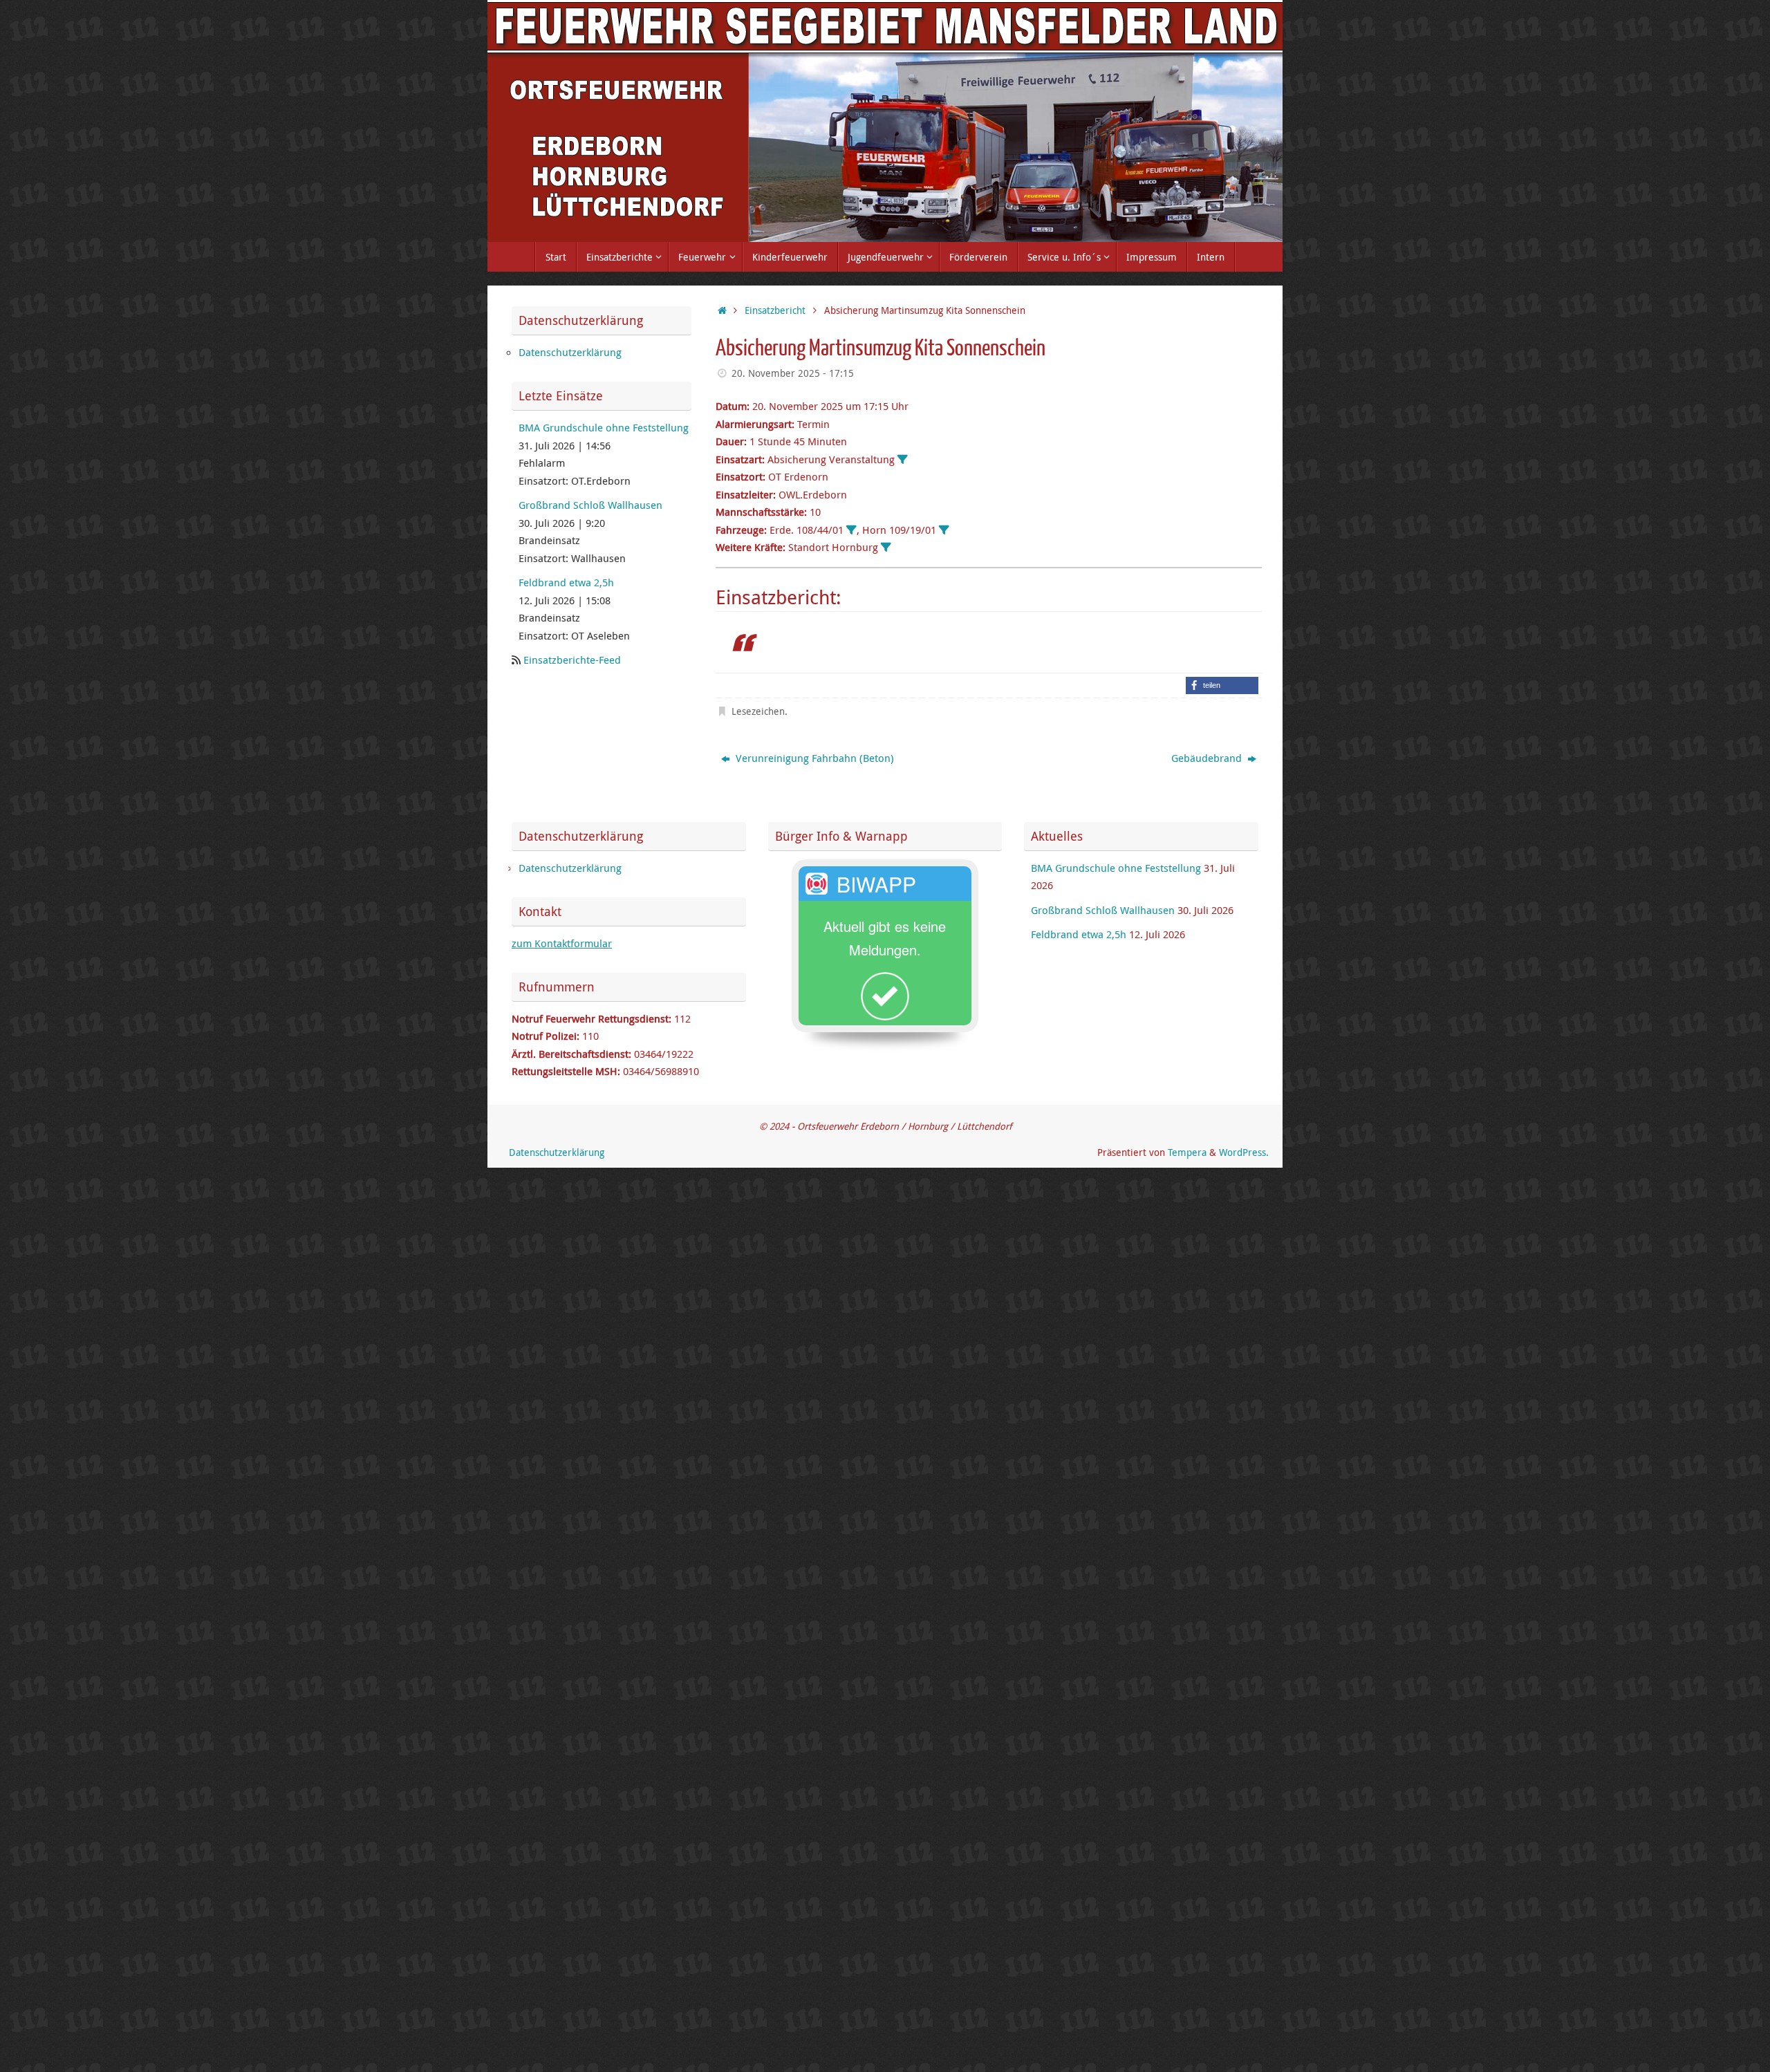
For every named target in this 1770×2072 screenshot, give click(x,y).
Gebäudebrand (1208, 758)
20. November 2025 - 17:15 (793, 373)
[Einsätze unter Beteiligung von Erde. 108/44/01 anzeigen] (851, 530)
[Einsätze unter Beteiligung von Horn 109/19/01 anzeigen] (944, 530)
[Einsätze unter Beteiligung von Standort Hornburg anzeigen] (886, 547)
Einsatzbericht (775, 310)
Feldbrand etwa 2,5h (566, 582)
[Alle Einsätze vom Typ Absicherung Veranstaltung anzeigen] (903, 459)
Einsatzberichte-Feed (572, 660)
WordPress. (1244, 1152)
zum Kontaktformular (562, 943)
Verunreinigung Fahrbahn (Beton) (813, 758)
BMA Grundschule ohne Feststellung (604, 427)
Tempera (1187, 1152)
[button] (1222, 685)
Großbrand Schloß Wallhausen (590, 505)
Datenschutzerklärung (570, 352)
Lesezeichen (758, 711)
